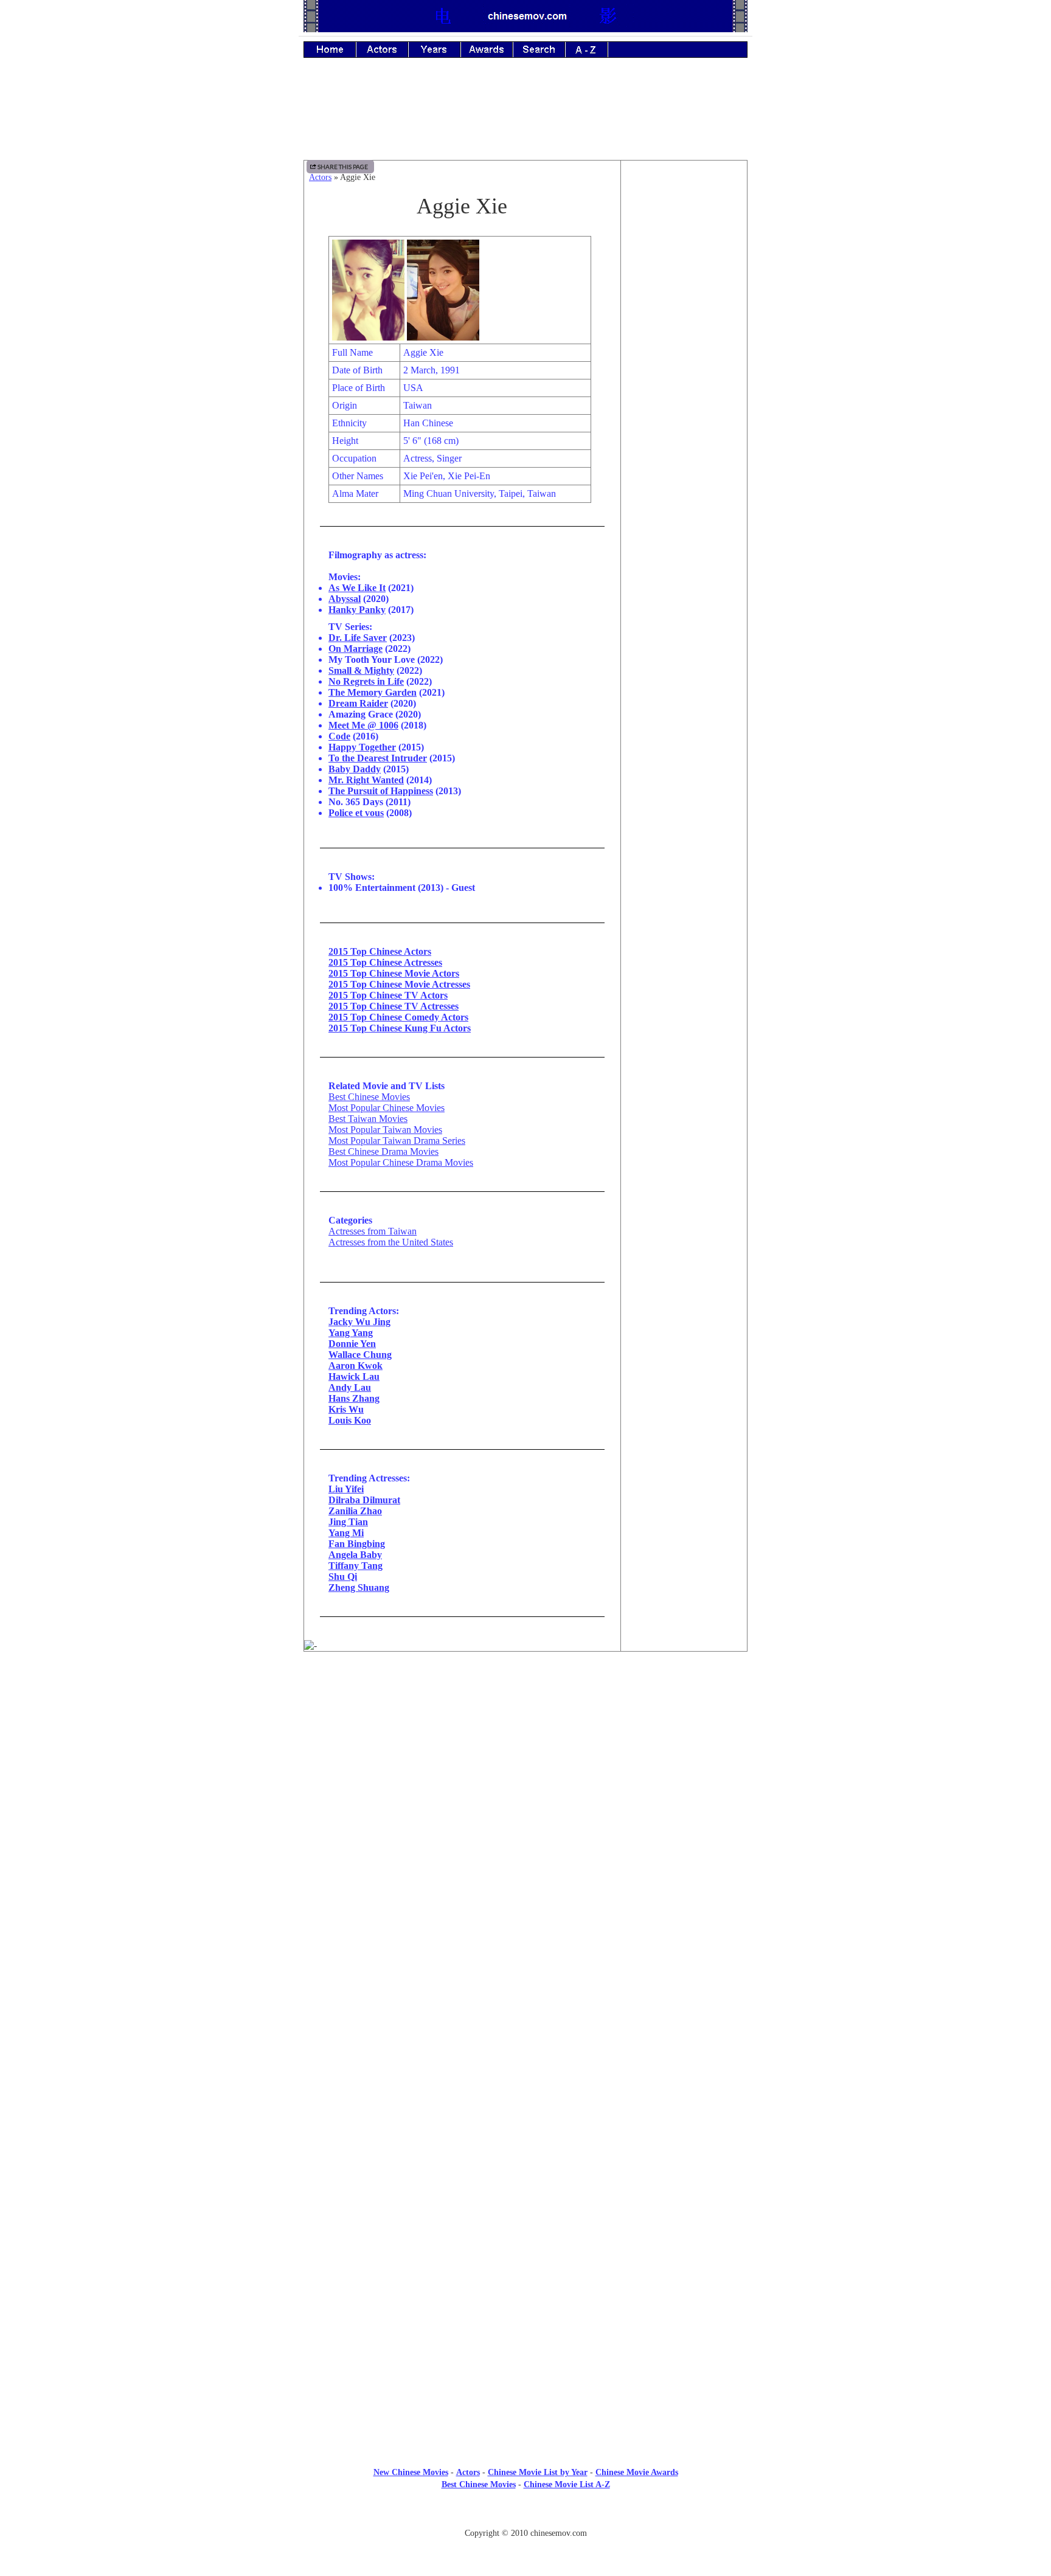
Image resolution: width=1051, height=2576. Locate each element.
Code (339, 736)
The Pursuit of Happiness (381, 791)
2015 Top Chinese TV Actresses (394, 1006)
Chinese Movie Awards (637, 2472)
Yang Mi (346, 1533)
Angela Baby (355, 1555)
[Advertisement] (525, 117)
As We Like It (357, 588)
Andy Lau (350, 1387)
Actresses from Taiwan (373, 1231)
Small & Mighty (361, 670)
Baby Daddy (355, 769)
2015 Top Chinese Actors (380, 951)
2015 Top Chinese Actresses (385, 962)
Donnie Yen (352, 1344)
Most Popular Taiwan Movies (385, 1130)
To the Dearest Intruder (378, 758)
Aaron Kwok (356, 1366)
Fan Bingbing (357, 1544)
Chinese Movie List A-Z (567, 2484)
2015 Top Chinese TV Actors (388, 995)
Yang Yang (351, 1333)
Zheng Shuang (359, 1587)
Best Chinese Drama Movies (383, 1151)
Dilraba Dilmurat (364, 1500)
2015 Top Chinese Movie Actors (394, 973)
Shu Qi (343, 1577)
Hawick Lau (354, 1376)
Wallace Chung (360, 1355)
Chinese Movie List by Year (538, 2472)
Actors (320, 177)
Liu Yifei (346, 1489)
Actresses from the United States (391, 1242)
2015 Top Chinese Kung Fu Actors (400, 1028)
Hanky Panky (357, 610)
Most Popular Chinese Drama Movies (401, 1162)
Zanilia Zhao (355, 1511)
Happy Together (362, 747)
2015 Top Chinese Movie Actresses (399, 984)
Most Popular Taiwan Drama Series (397, 1141)
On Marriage (356, 649)
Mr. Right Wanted (366, 780)
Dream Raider (358, 703)
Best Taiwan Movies (368, 1119)
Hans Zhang (354, 1398)
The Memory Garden (373, 692)
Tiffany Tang (356, 1566)
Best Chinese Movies (369, 1097)
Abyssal (345, 599)
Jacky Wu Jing (359, 1322)
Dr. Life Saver (358, 638)
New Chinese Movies (411, 2472)
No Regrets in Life (366, 681)
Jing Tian (348, 1522)
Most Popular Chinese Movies (387, 1108)
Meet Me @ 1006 (363, 725)
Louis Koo (350, 1420)
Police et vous (356, 813)
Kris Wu (346, 1409)
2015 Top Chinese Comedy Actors (398, 1017)
